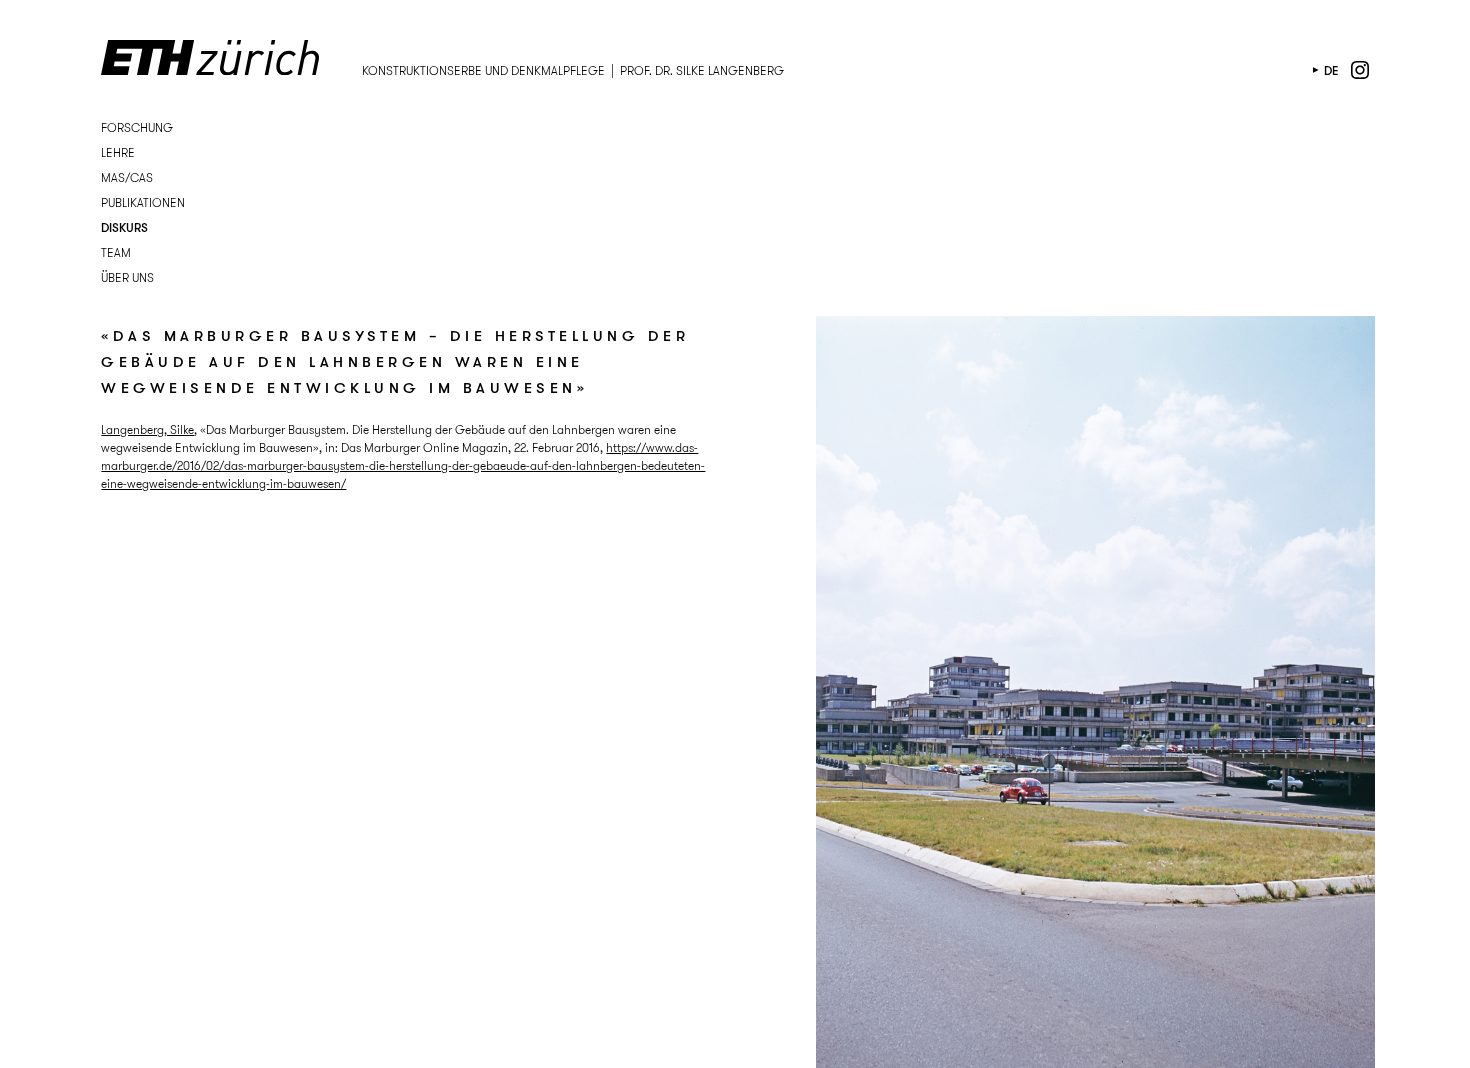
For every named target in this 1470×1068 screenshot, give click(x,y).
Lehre (118, 152)
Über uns (127, 277)
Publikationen (143, 202)
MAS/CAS (127, 177)
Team (116, 252)
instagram (1360, 70)
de (1331, 70)
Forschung (137, 127)
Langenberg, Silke (147, 429)
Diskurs (124, 227)
